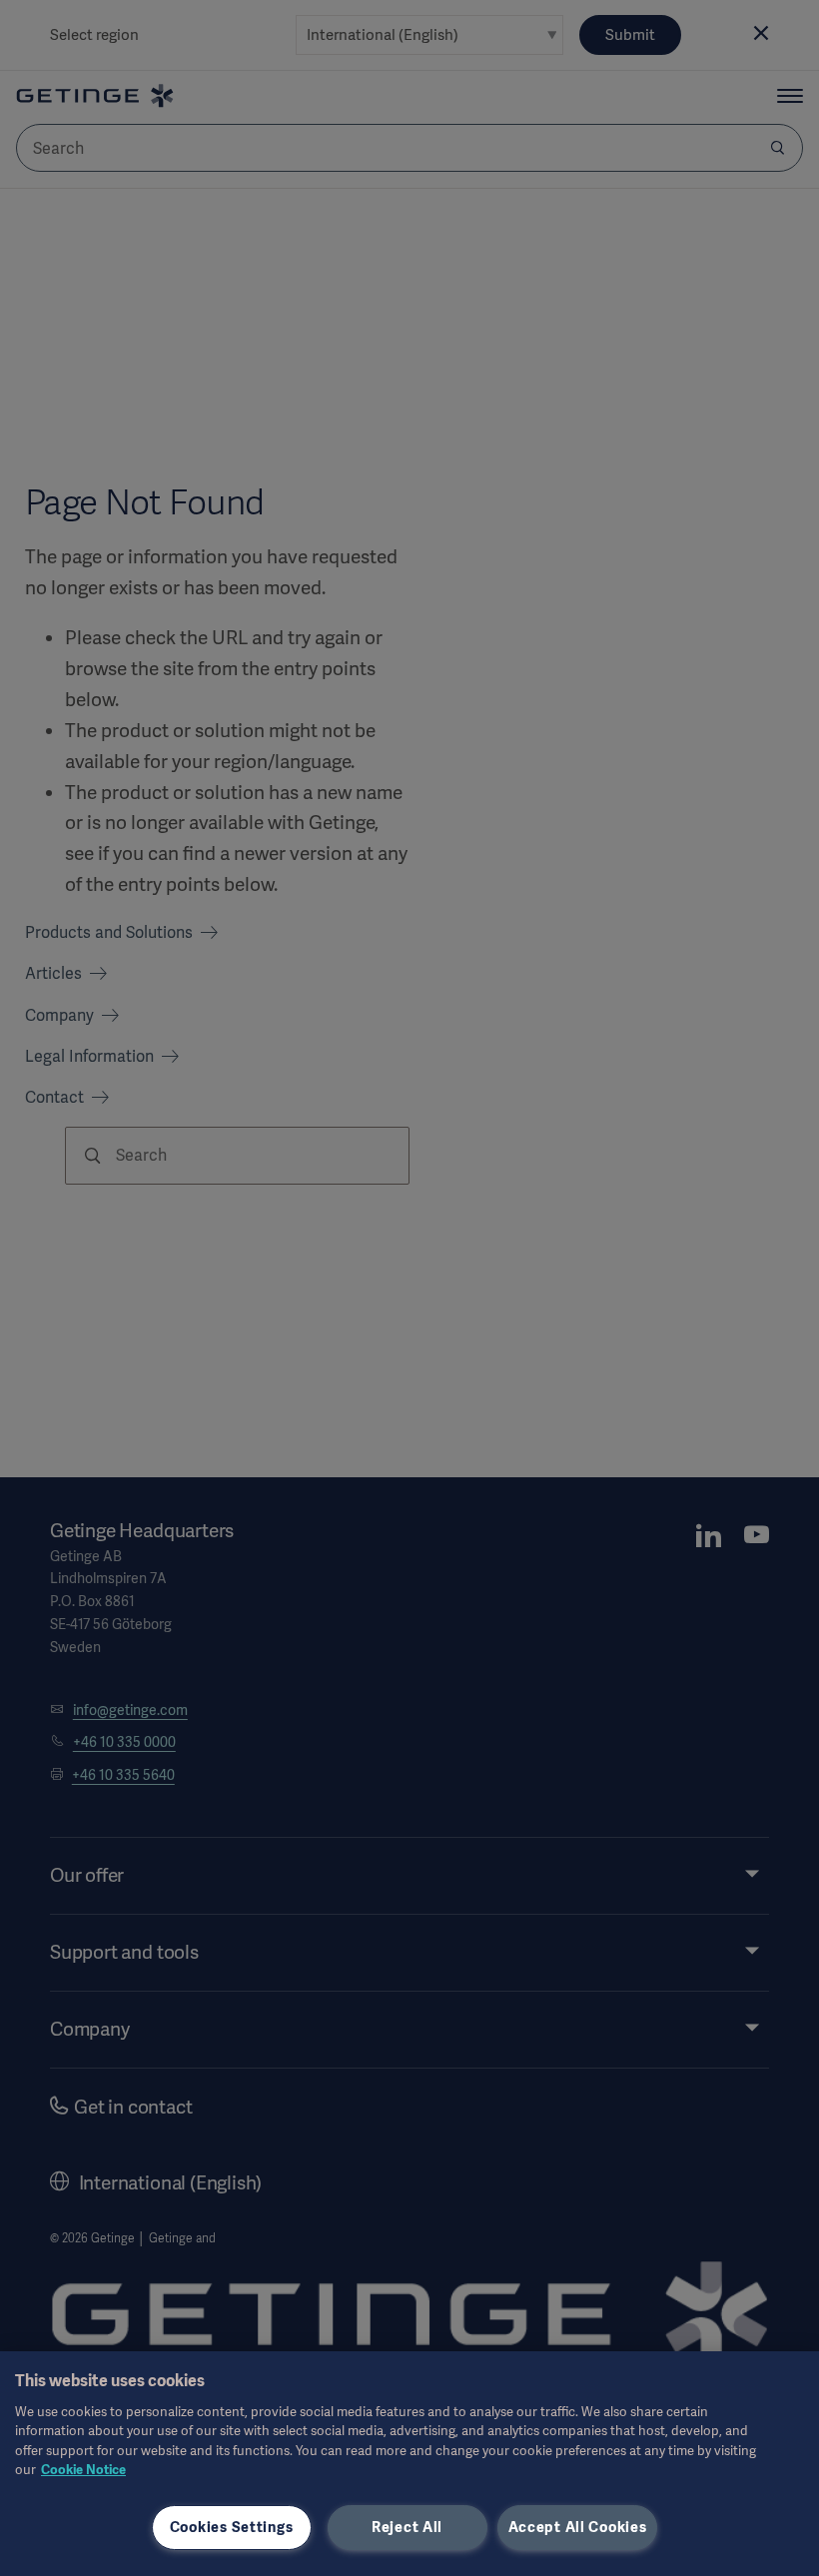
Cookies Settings (232, 2527)
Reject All (407, 2527)
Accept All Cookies (578, 2527)
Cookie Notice (83, 2470)
